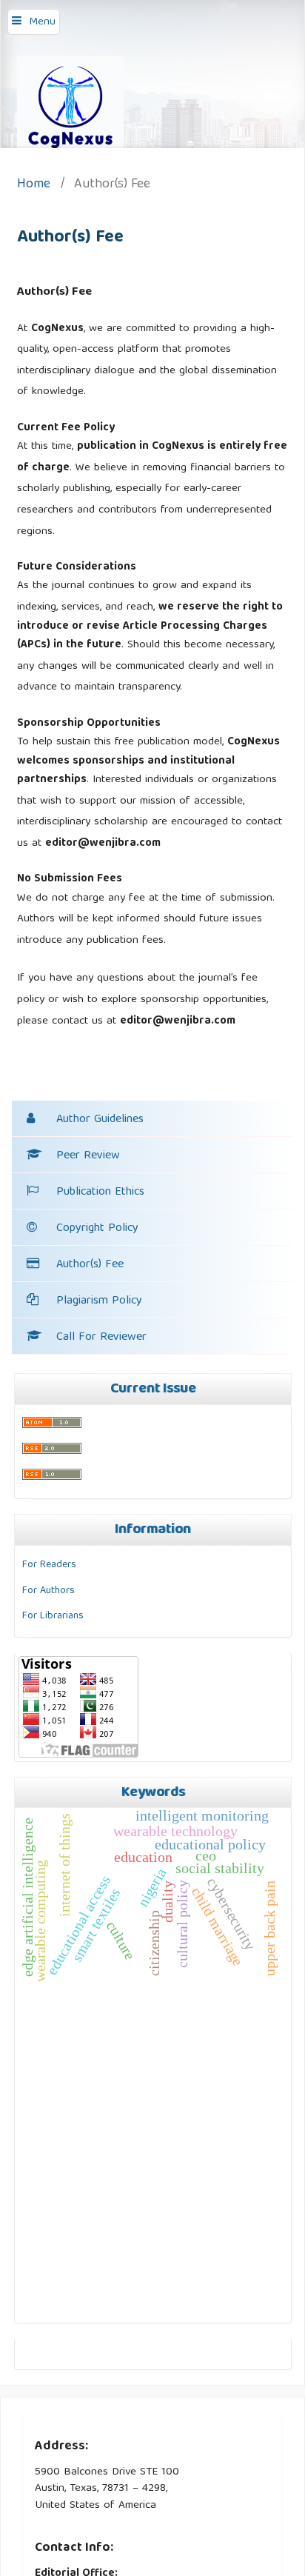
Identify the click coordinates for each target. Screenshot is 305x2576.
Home (34, 186)
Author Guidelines (100, 1120)
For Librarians (53, 1616)
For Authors (48, 1591)
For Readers (49, 1565)
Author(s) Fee (90, 1265)
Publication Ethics (100, 1192)
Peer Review (88, 1156)
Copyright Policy (97, 1229)
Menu (42, 22)
